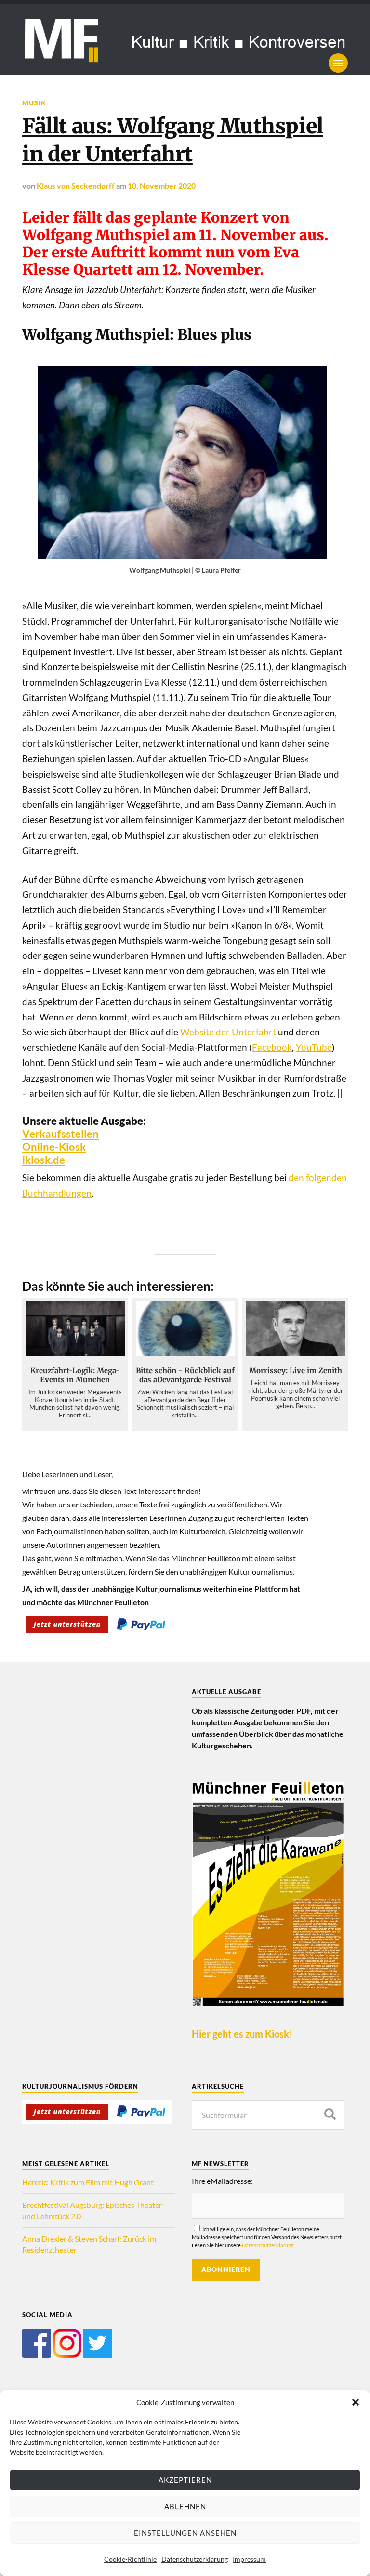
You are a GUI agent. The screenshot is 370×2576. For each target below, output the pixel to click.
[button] (356, 2402)
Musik (34, 103)
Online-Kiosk (54, 1147)
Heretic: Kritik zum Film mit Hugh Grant (88, 2182)
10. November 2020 (162, 185)
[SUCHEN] (330, 2115)
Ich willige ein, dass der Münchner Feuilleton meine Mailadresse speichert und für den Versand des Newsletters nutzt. (267, 2237)
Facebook (272, 1047)
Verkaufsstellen (60, 1134)
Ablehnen (185, 2506)
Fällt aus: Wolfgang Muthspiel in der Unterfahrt (173, 140)
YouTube (314, 1047)
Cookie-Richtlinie (130, 2559)
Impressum (249, 2559)
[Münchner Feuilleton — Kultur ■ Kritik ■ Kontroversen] (185, 39)
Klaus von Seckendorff (76, 185)
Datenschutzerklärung (195, 2559)
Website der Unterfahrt (228, 1032)
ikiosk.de (44, 1160)
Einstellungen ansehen (185, 2533)
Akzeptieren (185, 2480)
